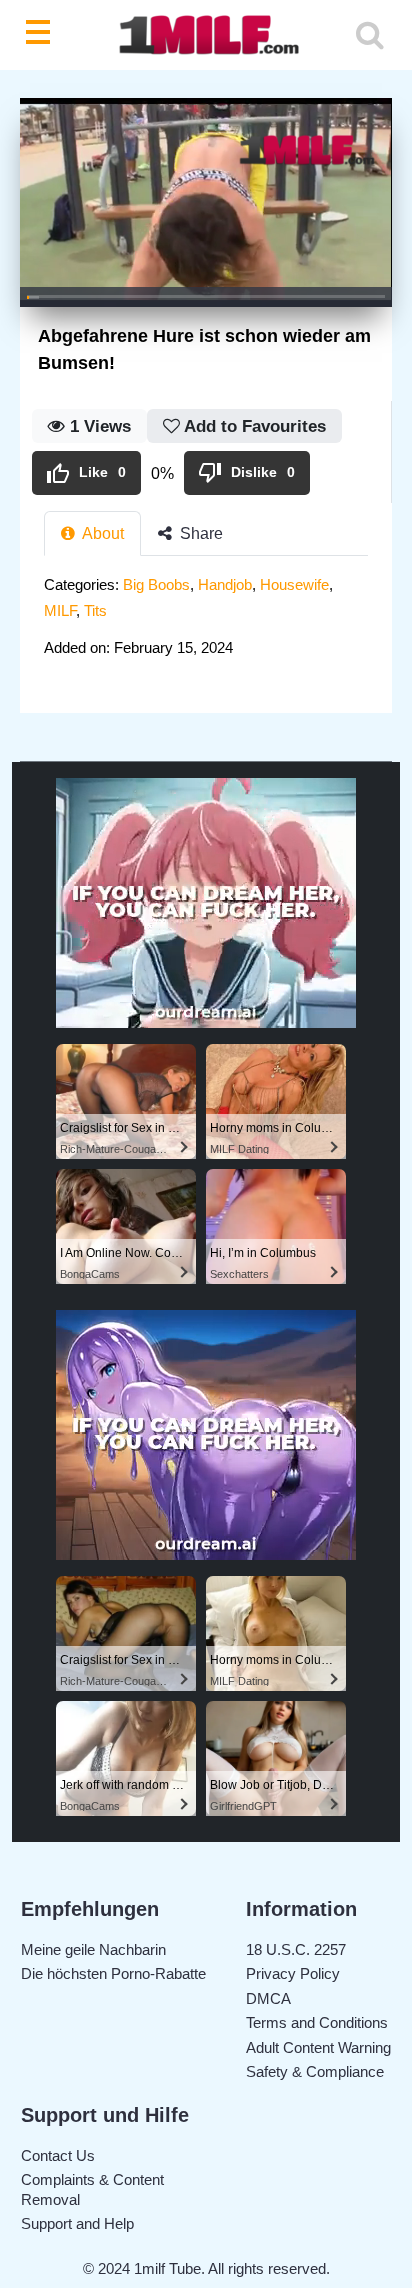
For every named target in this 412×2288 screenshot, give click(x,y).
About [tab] (101, 533)
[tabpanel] (206, 622)
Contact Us (58, 2155)
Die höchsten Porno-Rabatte (113, 1973)
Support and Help (77, 2223)
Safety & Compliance (315, 2071)
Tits (95, 610)
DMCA (268, 1998)
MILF (60, 610)
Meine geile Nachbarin (93, 1949)
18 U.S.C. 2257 (296, 1949)
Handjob (225, 584)
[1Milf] (206, 35)
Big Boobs (156, 584)
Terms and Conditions (317, 2022)
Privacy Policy (293, 1973)
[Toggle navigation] (42, 35)
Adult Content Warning (318, 2047)
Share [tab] (199, 533)
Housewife (294, 584)
